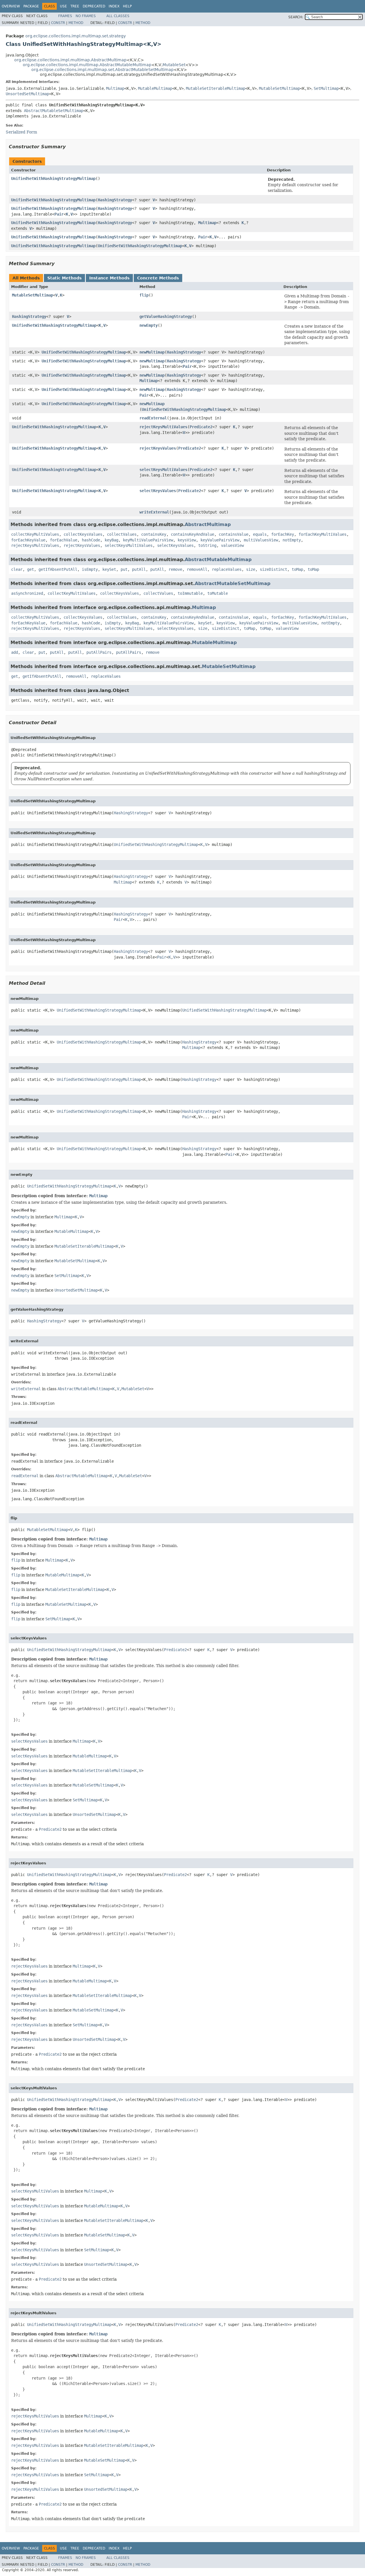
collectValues (122, 534)
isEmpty (90, 569)
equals (260, 534)
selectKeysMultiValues (163, 470)
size (251, 569)
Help (127, 6)
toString (207, 545)
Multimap (115, 88)
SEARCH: (296, 17)
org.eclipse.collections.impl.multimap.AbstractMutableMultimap (87, 65)
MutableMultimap (155, 88)
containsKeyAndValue (192, 534)
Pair (59, 214)
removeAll (197, 569)
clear (17, 569)
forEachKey (283, 534)
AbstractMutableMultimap (218, 560)
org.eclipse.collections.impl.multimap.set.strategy (76, 36)
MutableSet (174, 65)
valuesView (232, 545)
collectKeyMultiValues (35, 534)
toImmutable (190, 593)
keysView (187, 540)
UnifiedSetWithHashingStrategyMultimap (53, 178)
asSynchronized (27, 593)
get (31, 569)
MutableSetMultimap (279, 88)
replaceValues (227, 569)
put (124, 569)
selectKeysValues (158, 491)
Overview (11, 6)
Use (63, 6)
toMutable (218, 593)
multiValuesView (261, 540)
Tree (75, 6)
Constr (58, 23)
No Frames (86, 16)
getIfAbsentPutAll (58, 569)
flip (144, 295)
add (15, 652)
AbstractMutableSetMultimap (54, 111)
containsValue (234, 534)
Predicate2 (201, 427)
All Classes (118, 16)
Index (114, 6)
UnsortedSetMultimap (27, 94)
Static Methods (64, 278)
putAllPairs (99, 652)
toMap (297, 569)
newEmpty (149, 325)
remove (175, 569)
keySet (109, 569)
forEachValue (64, 540)
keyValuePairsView (220, 540)
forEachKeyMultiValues (323, 534)
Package (31, 6)
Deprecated (94, 6)
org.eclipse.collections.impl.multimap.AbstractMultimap (70, 60)
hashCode (91, 540)
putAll (139, 569)
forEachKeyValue (28, 540)
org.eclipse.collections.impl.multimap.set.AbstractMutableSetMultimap (103, 70)
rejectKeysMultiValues (163, 427)
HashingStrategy (115, 200)
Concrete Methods (158, 278)
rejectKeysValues (158, 448)
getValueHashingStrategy (166, 316)
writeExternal (154, 512)
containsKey (154, 534)
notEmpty (292, 540)
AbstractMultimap (208, 524)
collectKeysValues (83, 534)
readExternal (153, 418)
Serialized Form (21, 132)
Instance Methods (109, 278)
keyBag (111, 540)
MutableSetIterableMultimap (216, 88)
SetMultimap (326, 88)
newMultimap (152, 352)
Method (76, 23)
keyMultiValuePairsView (148, 540)
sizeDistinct (273, 569)
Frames (65, 16)
